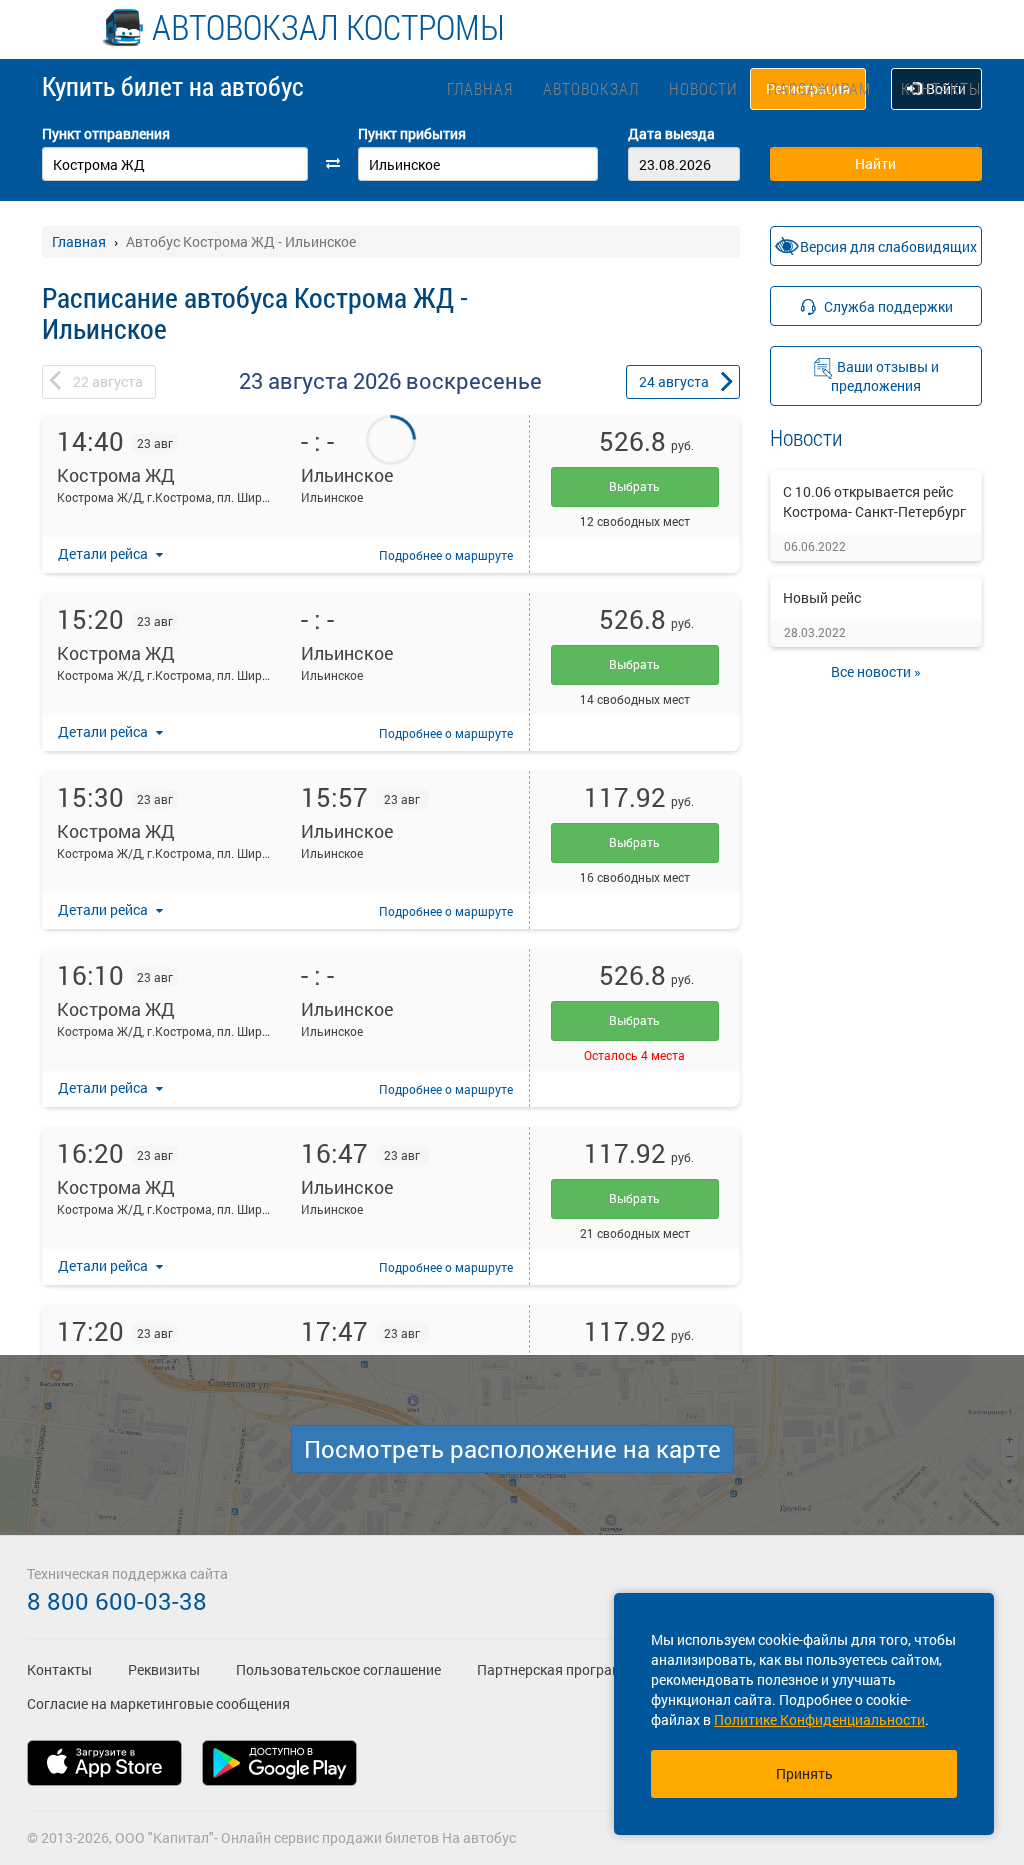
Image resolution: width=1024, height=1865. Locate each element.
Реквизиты (164, 1669)
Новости (703, 88)
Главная (480, 88)
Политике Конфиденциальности (819, 1719)
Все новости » (876, 671)
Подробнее (446, 555)
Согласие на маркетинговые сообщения (158, 1703)
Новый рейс (822, 597)
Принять (804, 1773)
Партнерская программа (558, 1669)
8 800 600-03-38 (117, 1601)
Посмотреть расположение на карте (512, 1449)
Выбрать (634, 486)
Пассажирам (819, 88)
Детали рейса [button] (104, 553)
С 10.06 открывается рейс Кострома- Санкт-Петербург (874, 501)
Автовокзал (591, 88)
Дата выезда (671, 133)
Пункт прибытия (412, 133)
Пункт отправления (106, 133)
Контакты (941, 88)
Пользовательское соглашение (338, 1669)
